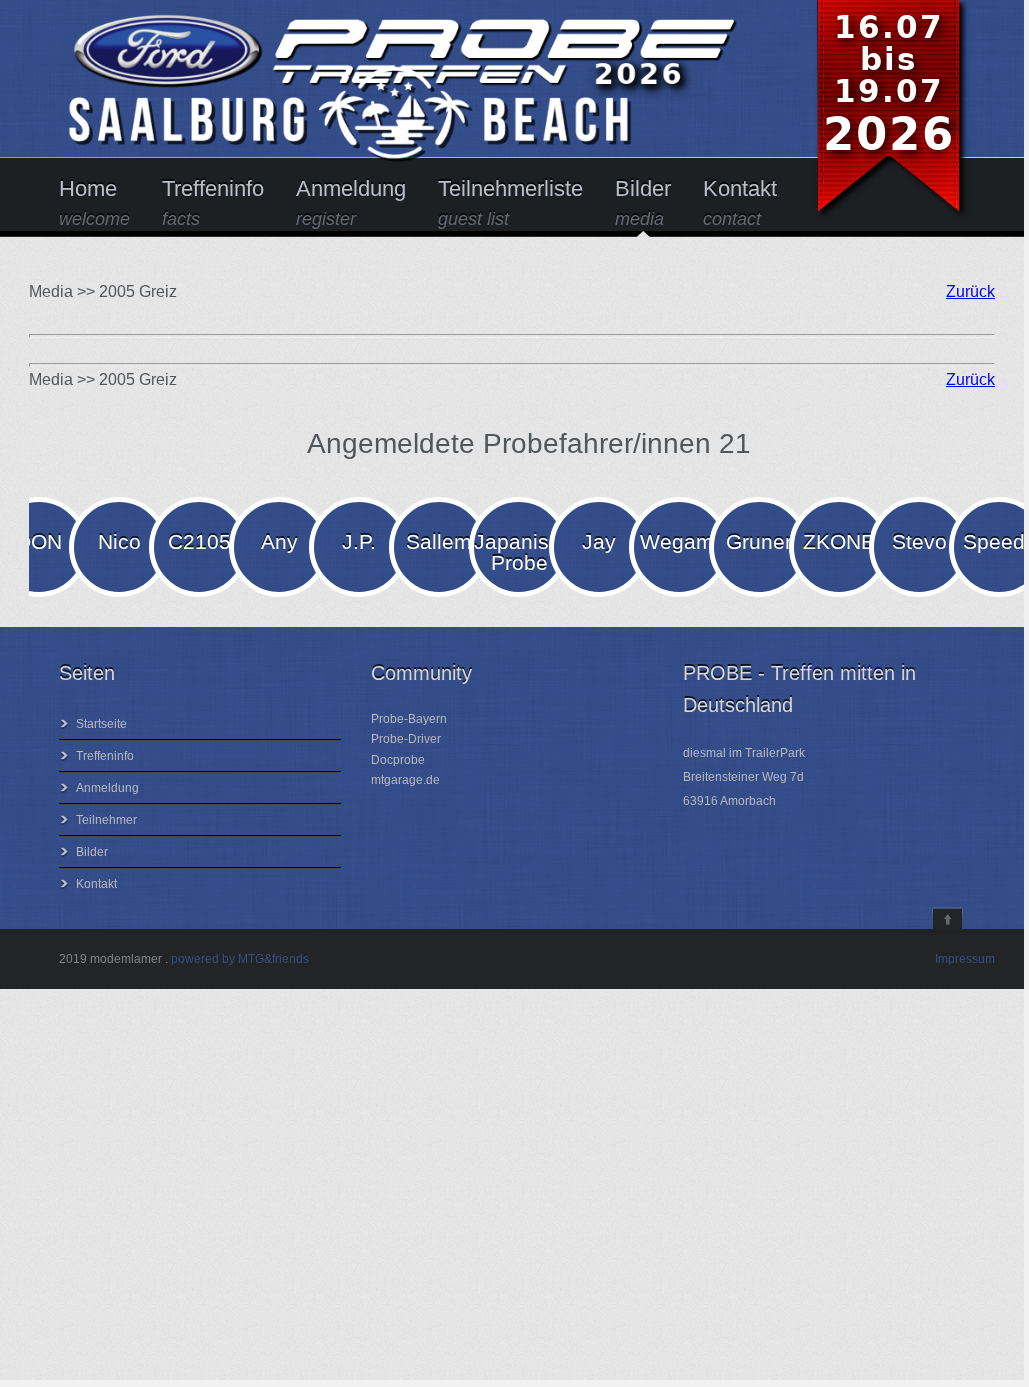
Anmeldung (351, 203)
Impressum (965, 959)
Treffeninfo (213, 203)
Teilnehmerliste (510, 203)
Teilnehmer (106, 820)
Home (94, 203)
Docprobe (398, 760)
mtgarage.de (405, 780)
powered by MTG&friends (240, 959)
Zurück (970, 291)
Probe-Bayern (409, 719)
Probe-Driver (406, 739)
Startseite (101, 724)
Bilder (643, 203)
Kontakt (740, 203)
